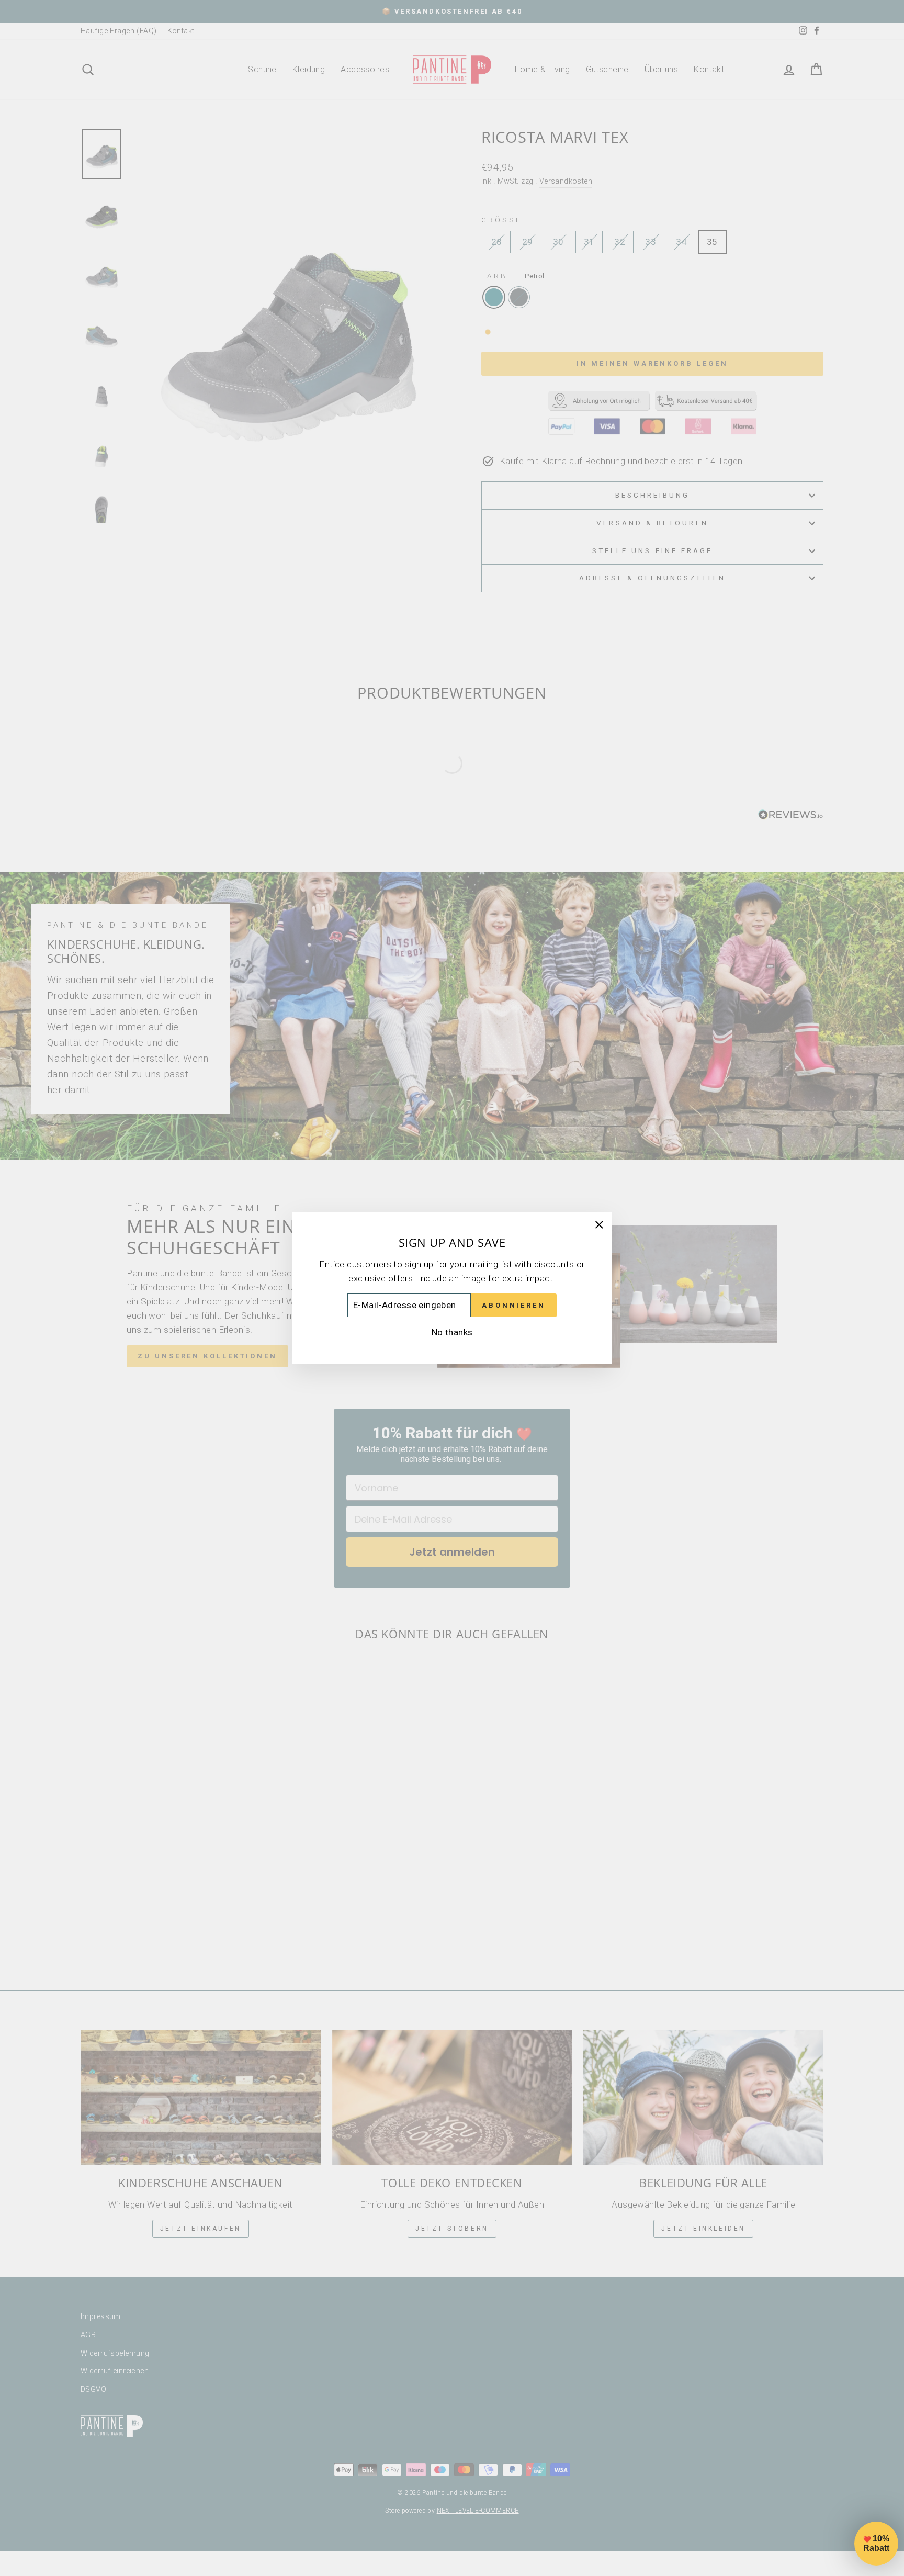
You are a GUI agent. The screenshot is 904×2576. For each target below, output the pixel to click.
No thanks (452, 1332)
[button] (876, 2544)
